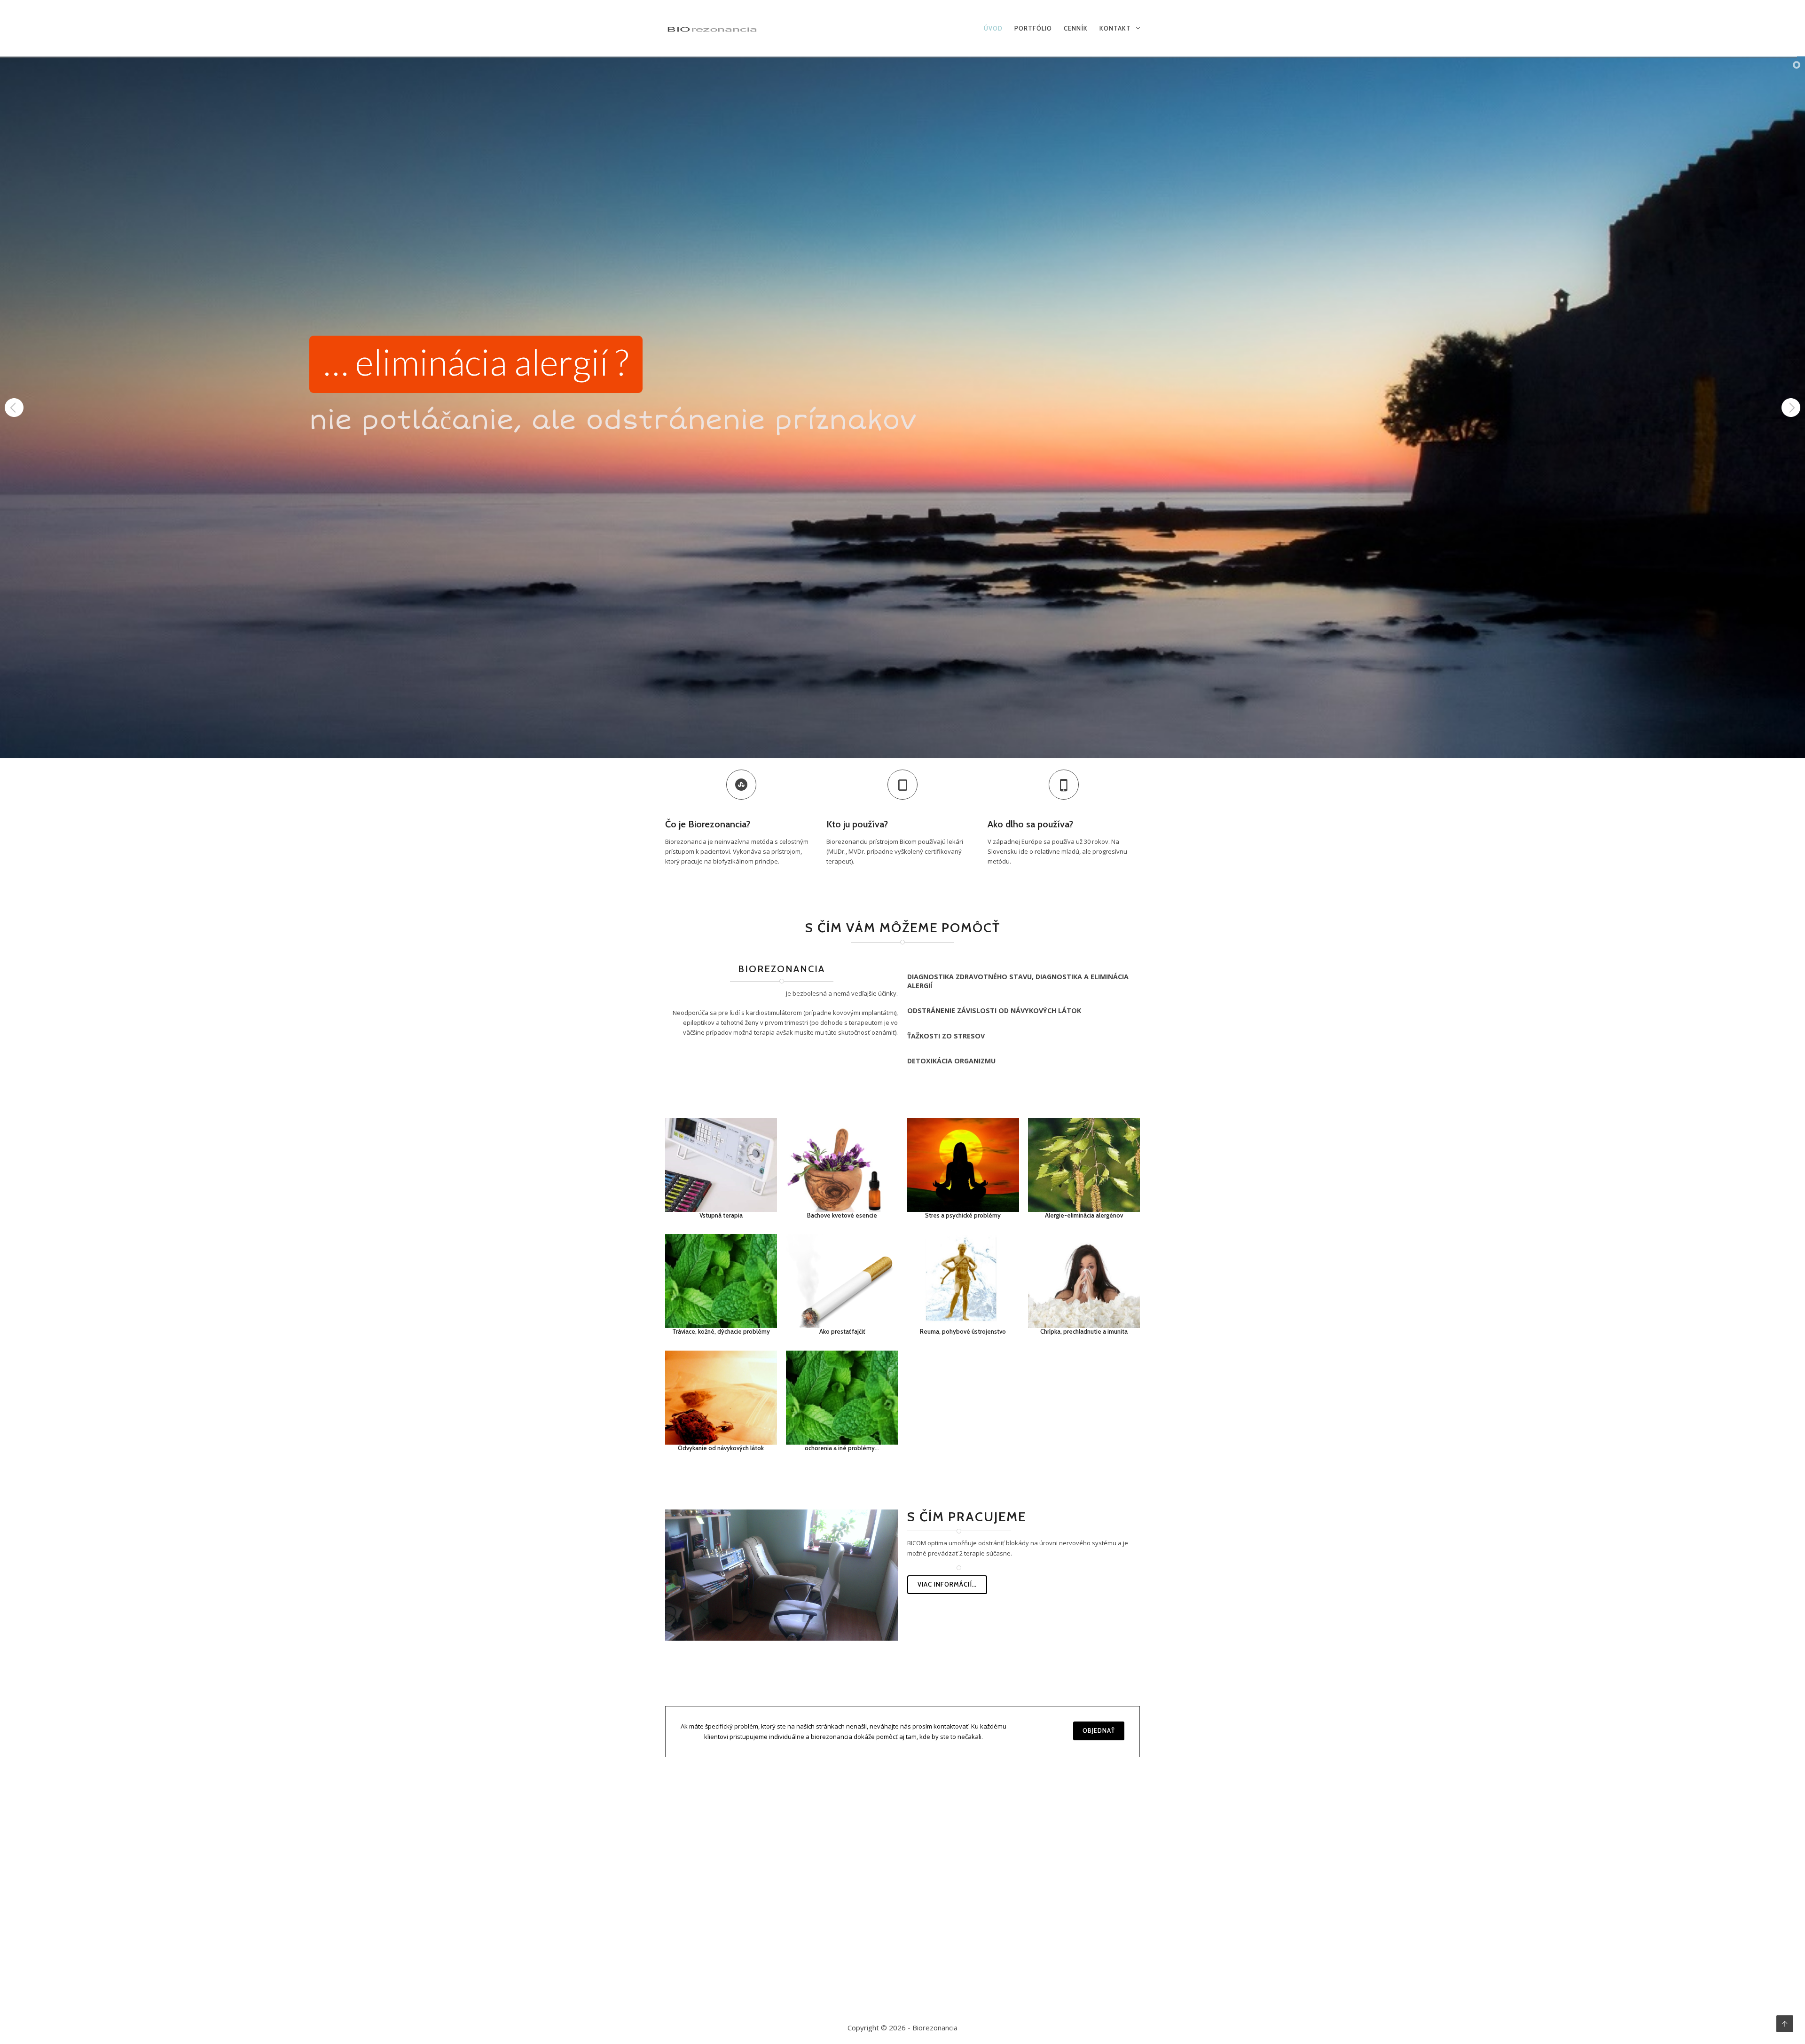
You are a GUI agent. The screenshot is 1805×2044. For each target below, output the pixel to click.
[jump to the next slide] (1791, 408)
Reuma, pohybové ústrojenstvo (963, 1331)
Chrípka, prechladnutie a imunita (1084, 1331)
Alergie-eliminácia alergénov (1084, 1215)
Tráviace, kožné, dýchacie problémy (721, 1331)
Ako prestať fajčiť (842, 1331)
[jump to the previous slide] (14, 408)
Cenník (1076, 28)
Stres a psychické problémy (963, 1215)
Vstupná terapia (721, 1215)
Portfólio (1033, 28)
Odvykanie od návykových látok (721, 1448)
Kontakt (1115, 28)
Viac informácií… (947, 1584)
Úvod (993, 28)
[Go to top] (1785, 2024)
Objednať (1099, 1730)
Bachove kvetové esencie (842, 1215)
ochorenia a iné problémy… (842, 1448)
